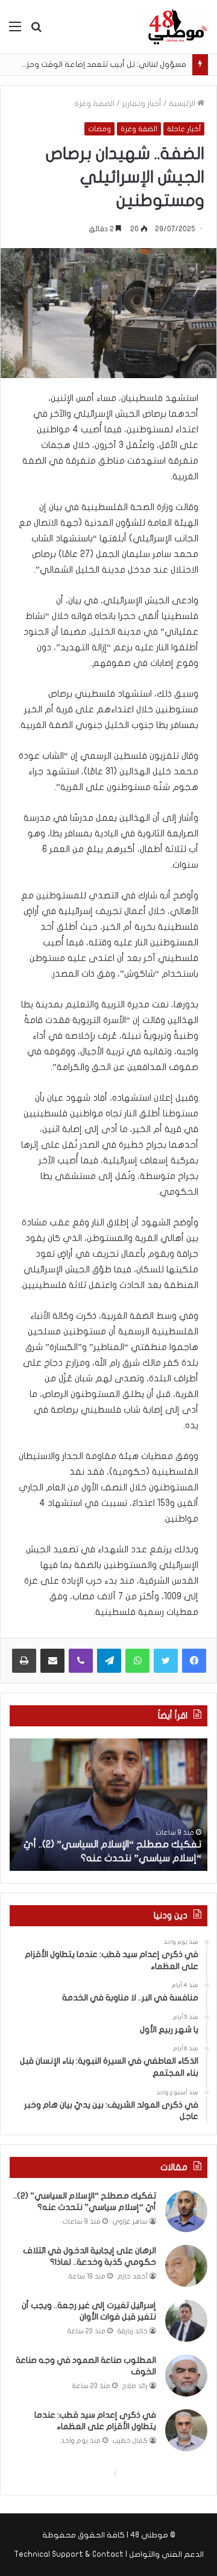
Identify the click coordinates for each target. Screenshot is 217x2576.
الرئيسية (183, 104)
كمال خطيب (130, 2441)
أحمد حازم (133, 2276)
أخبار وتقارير (142, 104)
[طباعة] (24, 1661)
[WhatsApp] (137, 1661)
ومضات (99, 129)
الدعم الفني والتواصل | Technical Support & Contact (109, 2554)
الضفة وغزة (94, 104)
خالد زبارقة (133, 2331)
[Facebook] (194, 1661)
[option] (108, 1805)
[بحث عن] (36, 31)
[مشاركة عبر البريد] (52, 1661)
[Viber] (81, 1661)
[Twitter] (166, 1661)
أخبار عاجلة (184, 129)
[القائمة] (15, 31)
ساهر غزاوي (130, 2222)
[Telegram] (109, 1661)
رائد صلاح (135, 2386)
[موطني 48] (178, 27)
